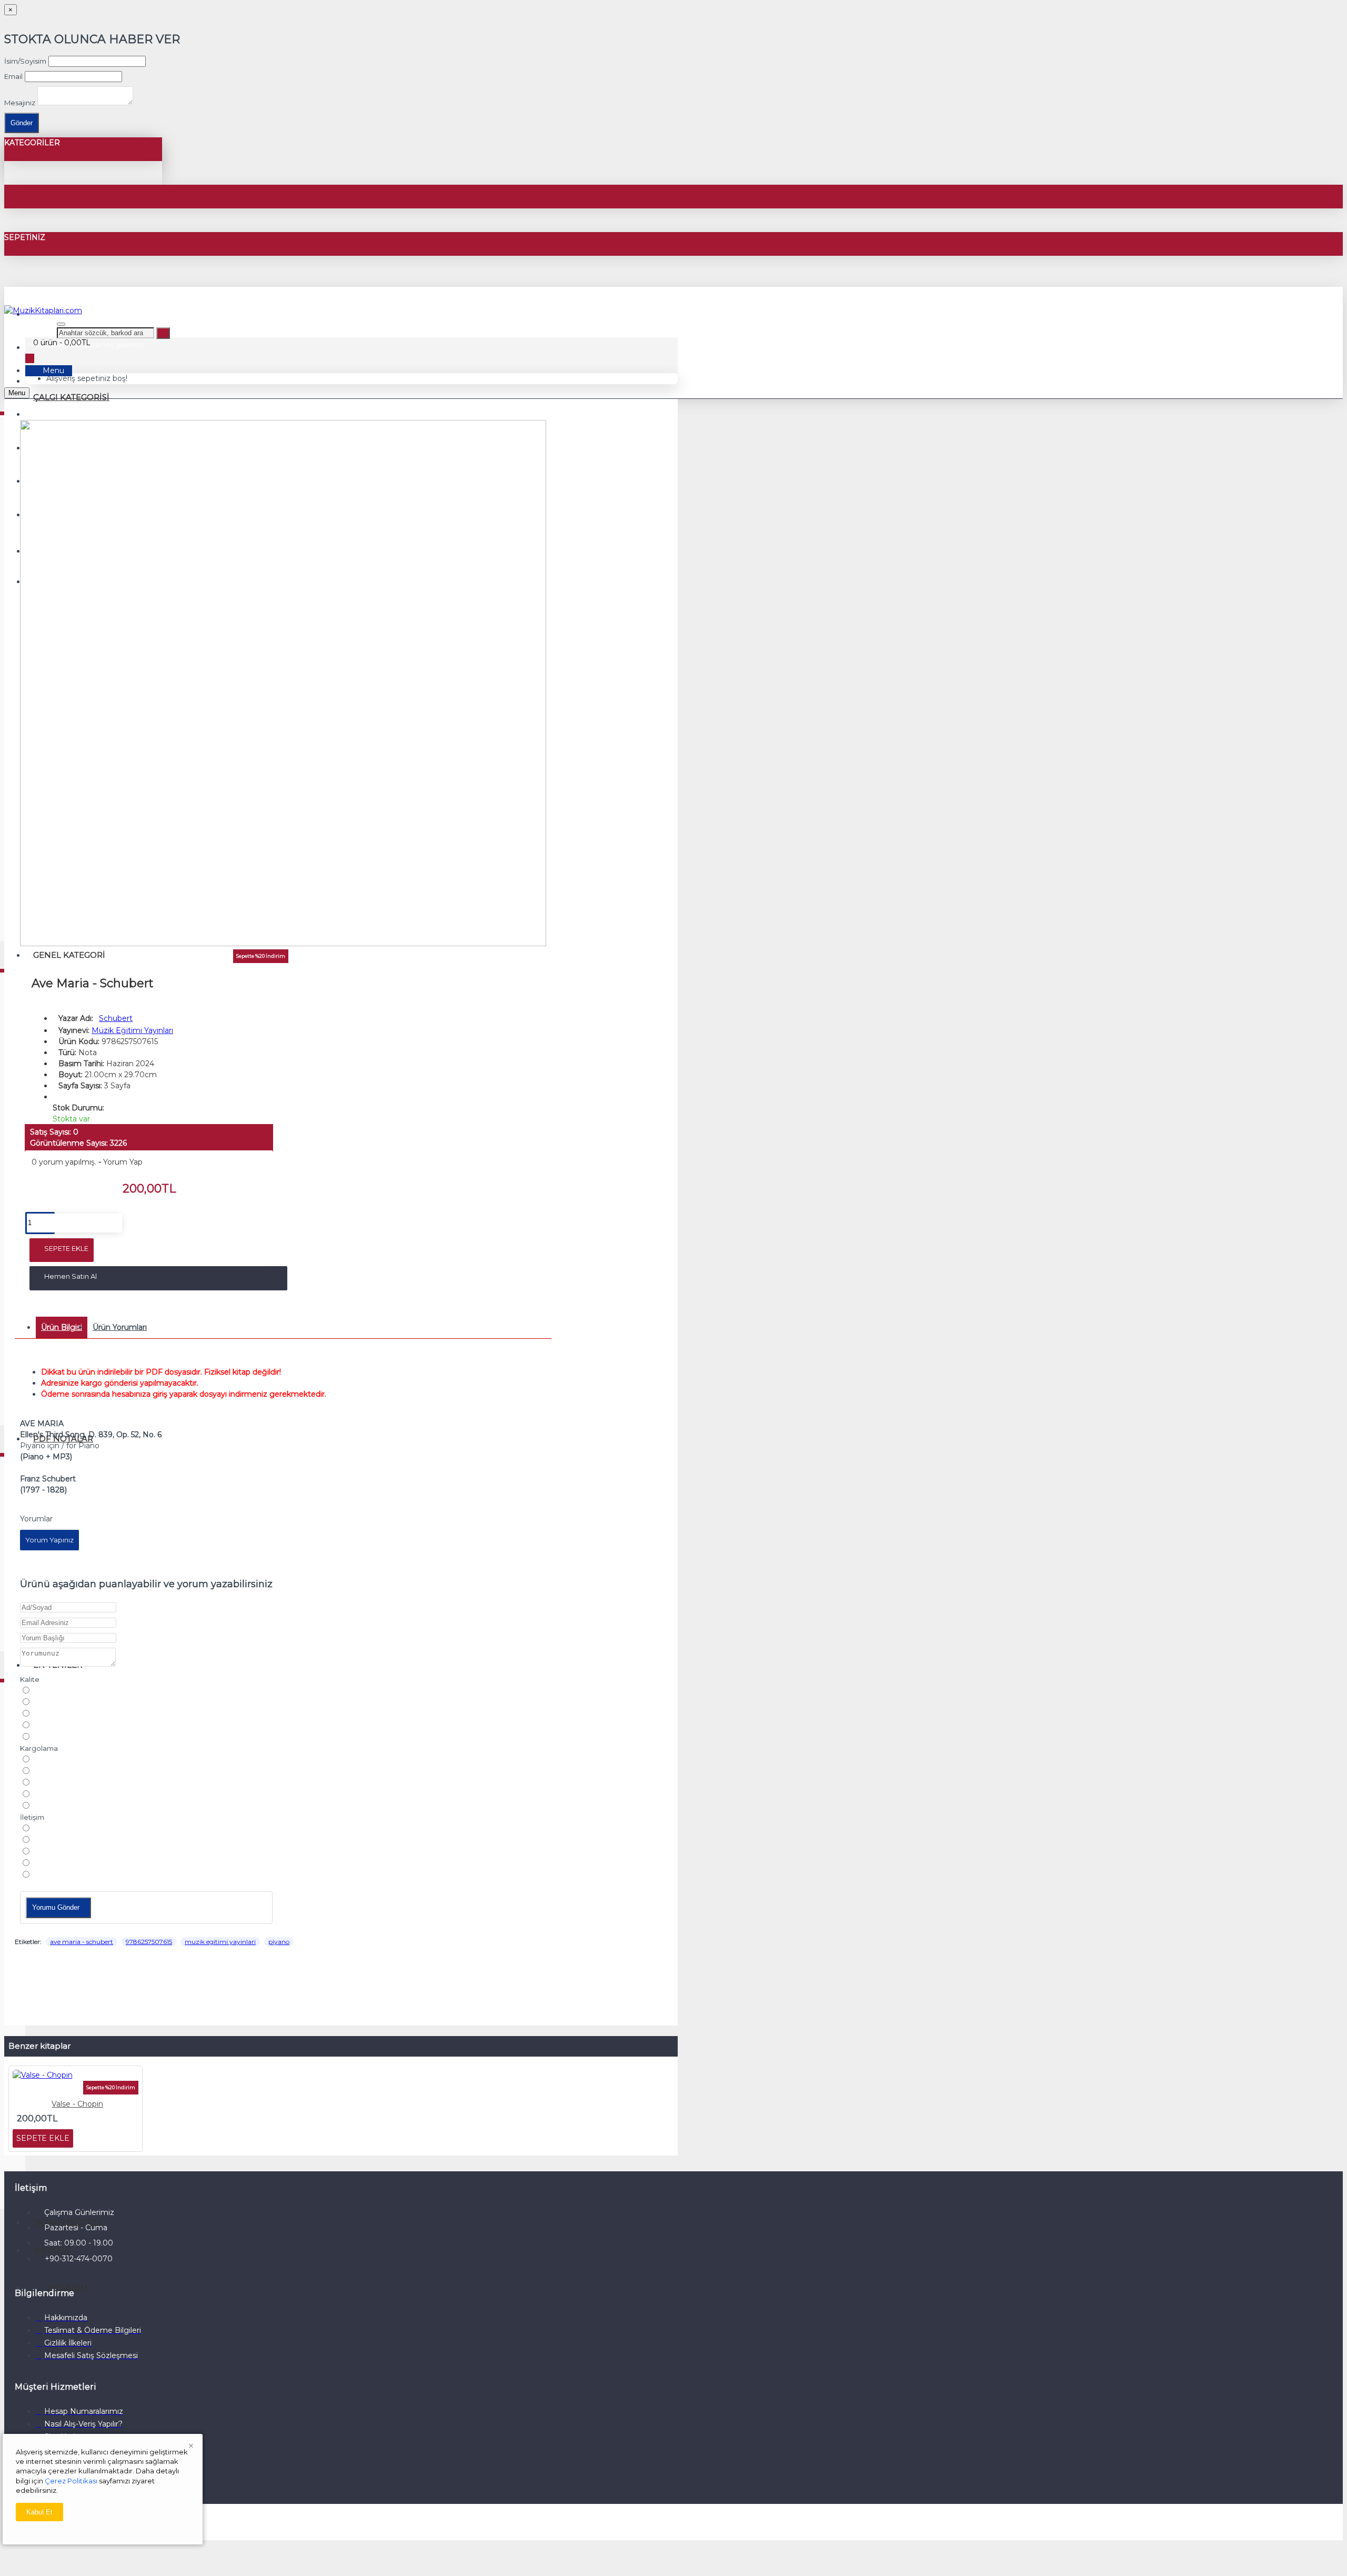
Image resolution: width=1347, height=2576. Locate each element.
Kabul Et (39, 2512)
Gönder (22, 123)
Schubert (116, 1018)
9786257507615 (149, 1942)
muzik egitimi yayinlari (220, 1942)
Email (13, 76)
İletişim (32, 1817)
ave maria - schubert (82, 1942)
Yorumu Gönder (56, 1907)
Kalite (30, 1679)
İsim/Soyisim (25, 61)
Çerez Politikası (71, 2481)
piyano (279, 1942)
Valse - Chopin (77, 2104)
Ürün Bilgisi (62, 1327)
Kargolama (39, 1748)
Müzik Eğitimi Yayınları (132, 1030)
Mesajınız (20, 103)
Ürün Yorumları (120, 1327)
